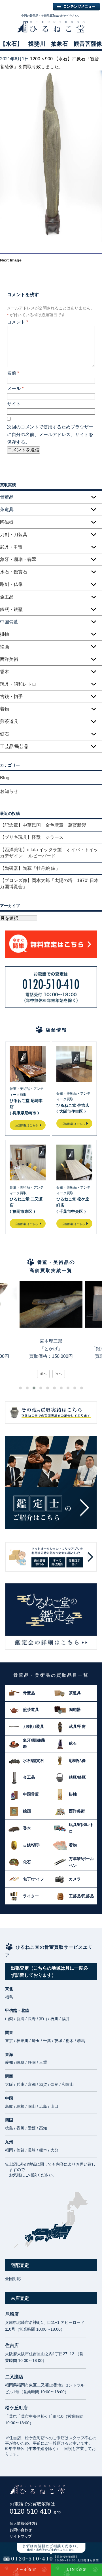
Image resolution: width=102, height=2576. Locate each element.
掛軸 (5, 634)
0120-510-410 (35, 2511)
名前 (13, 373)
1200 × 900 (41, 59)
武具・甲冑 (11, 547)
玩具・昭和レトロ (18, 684)
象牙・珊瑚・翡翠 (18, 559)
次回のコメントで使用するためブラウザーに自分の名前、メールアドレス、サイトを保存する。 (50, 435)
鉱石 (5, 734)
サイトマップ (21, 2536)
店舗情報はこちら (27, 1125)
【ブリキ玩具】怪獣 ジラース (32, 837)
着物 (5, 709)
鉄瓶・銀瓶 (11, 609)
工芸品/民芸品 (14, 746)
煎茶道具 (9, 721)
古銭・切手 (11, 697)
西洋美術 (9, 659)
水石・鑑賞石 (14, 572)
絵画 (5, 647)
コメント (18, 322)
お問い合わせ (21, 2530)
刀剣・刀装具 (14, 535)
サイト (14, 404)
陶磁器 (7, 522)
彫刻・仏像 (11, 584)
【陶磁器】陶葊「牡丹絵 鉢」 (30, 868)
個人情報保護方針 (24, 2523)
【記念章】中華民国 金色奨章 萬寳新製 (43, 825)
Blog (5, 778)
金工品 (7, 597)
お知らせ (9, 791)
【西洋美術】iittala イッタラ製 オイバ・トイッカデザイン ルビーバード (49, 853)
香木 (5, 672)
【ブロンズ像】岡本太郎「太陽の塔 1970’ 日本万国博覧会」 (49, 884)
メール (15, 389)
